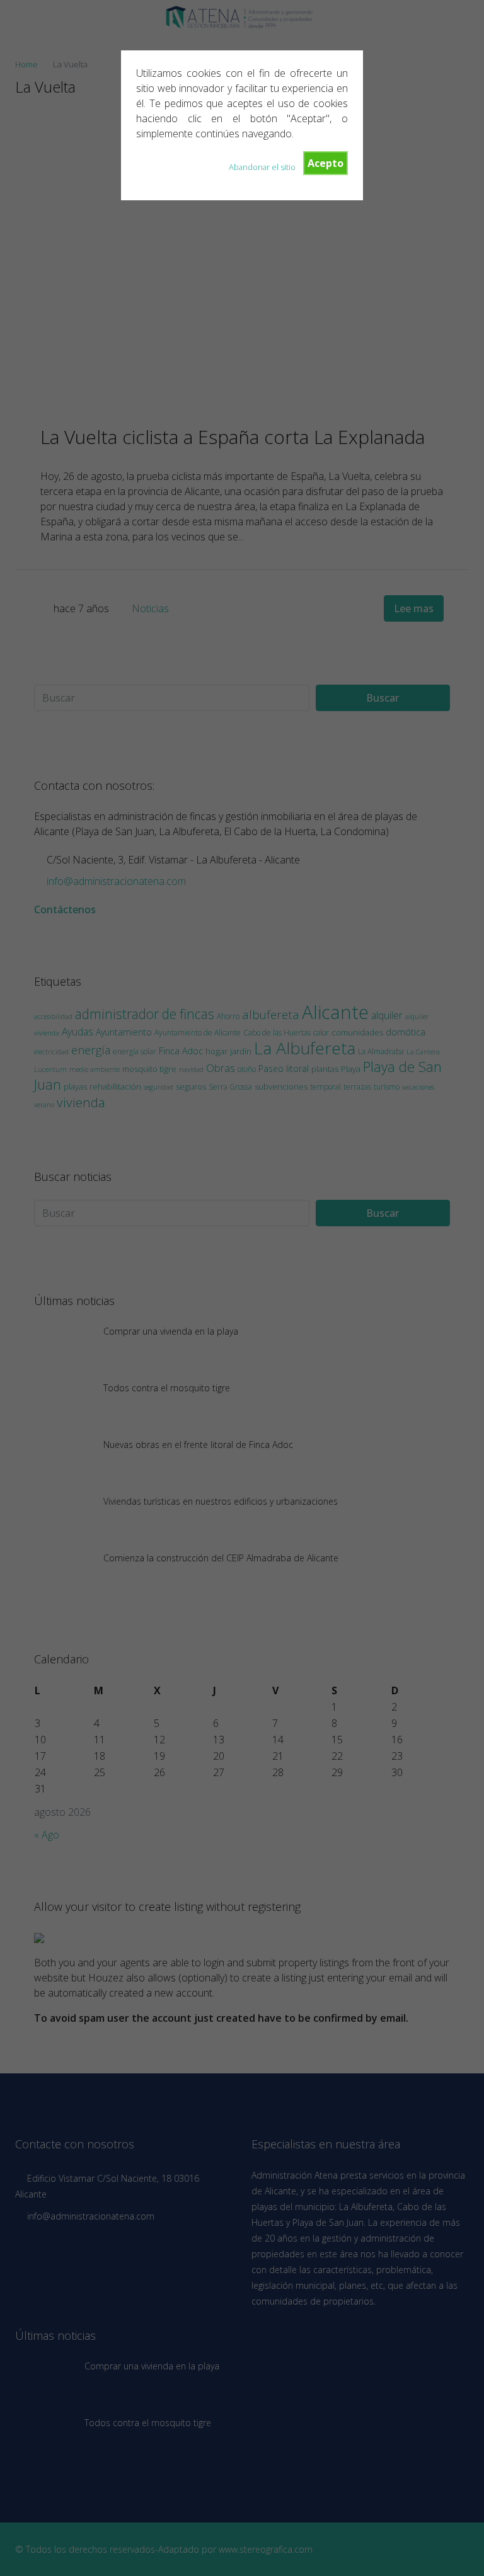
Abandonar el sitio (262, 167)
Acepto (326, 163)
